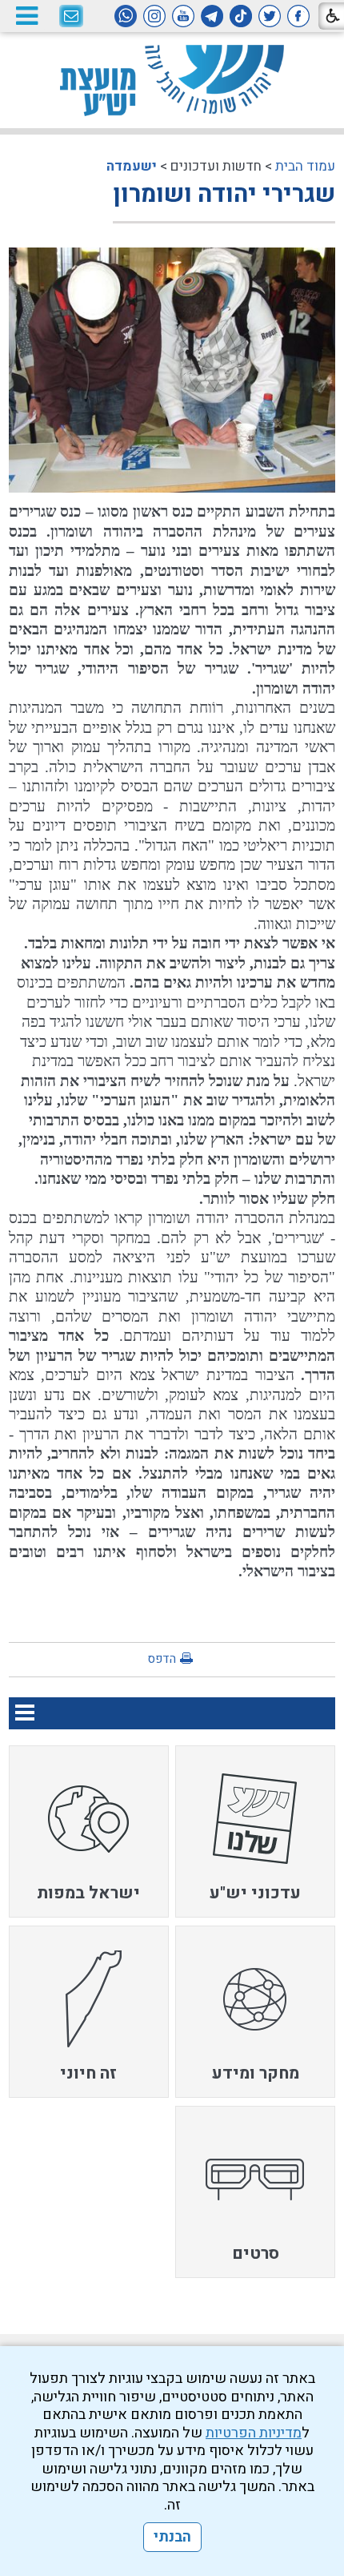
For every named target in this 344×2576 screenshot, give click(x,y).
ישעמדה (132, 166)
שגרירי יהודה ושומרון (224, 195)
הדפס (162, 1659)
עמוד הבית (305, 166)
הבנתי (172, 2537)
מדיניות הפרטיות (254, 2433)
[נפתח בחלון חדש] (298, 16)
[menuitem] (255, 1831)
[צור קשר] (71, 17)
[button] (26, 16)
